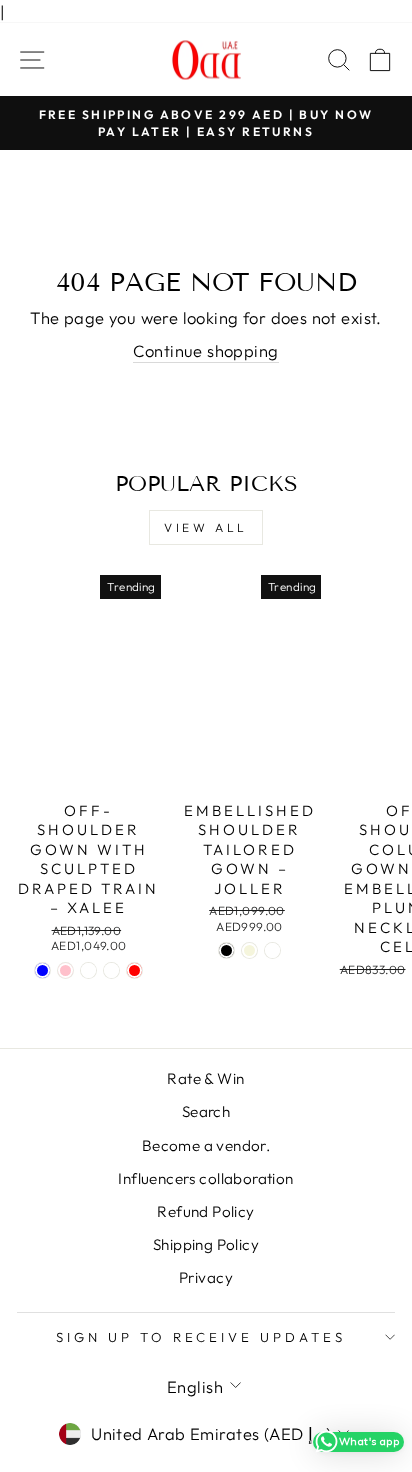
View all (206, 527)
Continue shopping (205, 350)
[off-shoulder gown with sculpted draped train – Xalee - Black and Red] (134, 970)
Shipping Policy (206, 1244)
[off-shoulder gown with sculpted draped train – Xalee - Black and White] (88, 970)
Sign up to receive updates (201, 1337)
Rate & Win (205, 1078)
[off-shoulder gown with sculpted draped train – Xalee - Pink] (65, 970)
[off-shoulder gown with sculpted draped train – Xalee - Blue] (42, 970)
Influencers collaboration (205, 1178)
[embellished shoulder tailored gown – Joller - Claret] (272, 950)
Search (206, 1111)
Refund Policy (205, 1211)
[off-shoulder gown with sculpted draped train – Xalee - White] (111, 970)
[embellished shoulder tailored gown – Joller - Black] (226, 950)
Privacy (206, 1277)
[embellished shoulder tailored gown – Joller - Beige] (249, 950)
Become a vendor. (206, 1145)
